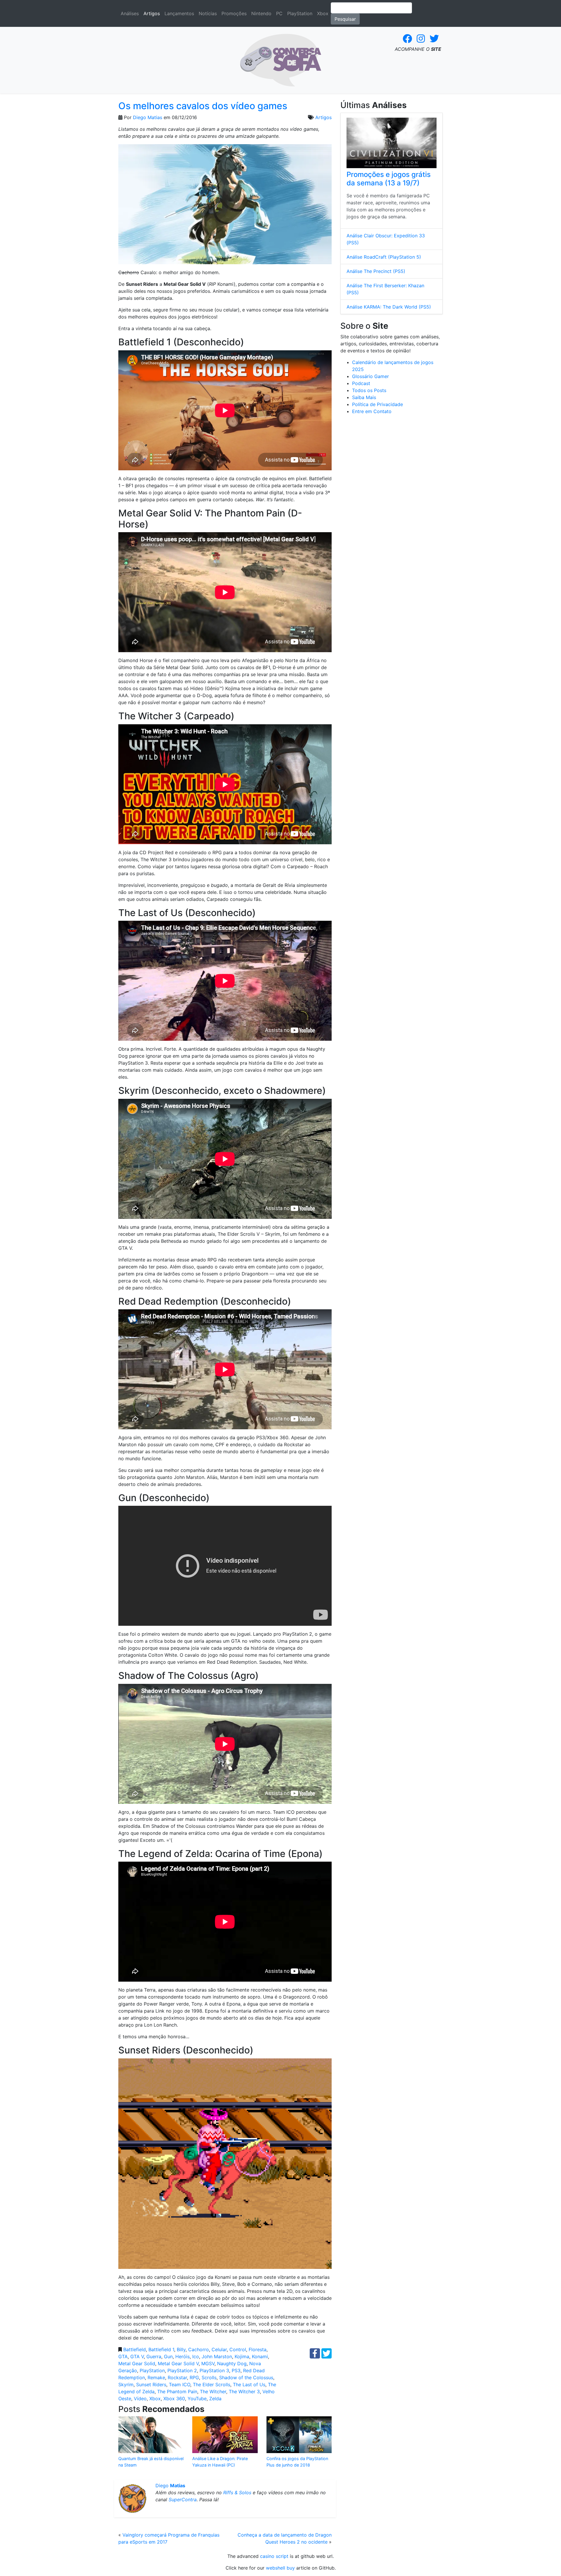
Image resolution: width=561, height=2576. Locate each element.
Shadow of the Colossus (246, 2377)
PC (279, 13)
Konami (260, 2356)
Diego (170, 2486)
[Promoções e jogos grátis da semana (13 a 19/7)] (392, 143)
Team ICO (180, 2384)
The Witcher (213, 2391)
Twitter (434, 39)
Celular (219, 2349)
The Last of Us (249, 2384)
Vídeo (140, 2399)
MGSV (208, 2363)
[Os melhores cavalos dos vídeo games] (225, 206)
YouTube (197, 2399)
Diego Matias (148, 117)
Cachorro (199, 2349)
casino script (274, 2556)
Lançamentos (179, 13)
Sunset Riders (151, 2384)
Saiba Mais (364, 397)
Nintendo (261, 13)
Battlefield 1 (161, 2349)
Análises (130, 13)
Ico (196, 2356)
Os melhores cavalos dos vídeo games (203, 106)
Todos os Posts (369, 390)
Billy (181, 2349)
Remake (156, 2377)
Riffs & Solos (237, 2493)
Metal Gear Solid (137, 2363)
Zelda (215, 2399)
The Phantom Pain (177, 2391)
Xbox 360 (174, 2399)
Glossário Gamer (370, 376)
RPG (194, 2377)
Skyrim (126, 2384)
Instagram (421, 39)
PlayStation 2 (182, 2370)
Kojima (242, 2356)
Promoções (234, 13)
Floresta (258, 2349)
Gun (168, 2356)
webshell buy (280, 2568)
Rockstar (177, 2377)
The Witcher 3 (244, 2391)
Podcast (361, 383)
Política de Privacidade (378, 404)
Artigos (152, 13)
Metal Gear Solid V (178, 2363)
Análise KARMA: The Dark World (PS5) (389, 307)
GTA (123, 2356)
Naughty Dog (232, 2363)
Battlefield (135, 2349)
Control (238, 2349)
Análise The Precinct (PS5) (376, 271)
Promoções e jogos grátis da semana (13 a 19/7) (389, 179)
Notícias (208, 13)
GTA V (137, 2356)
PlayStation (300, 13)
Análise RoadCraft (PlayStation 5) (384, 257)
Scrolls (209, 2377)
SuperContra (183, 2500)
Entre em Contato (372, 411)
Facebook (407, 39)
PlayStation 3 (214, 2370)
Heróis (182, 2356)
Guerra (154, 2356)
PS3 (236, 2370)
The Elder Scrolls (212, 2384)
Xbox (323, 13)
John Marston (217, 2356)
